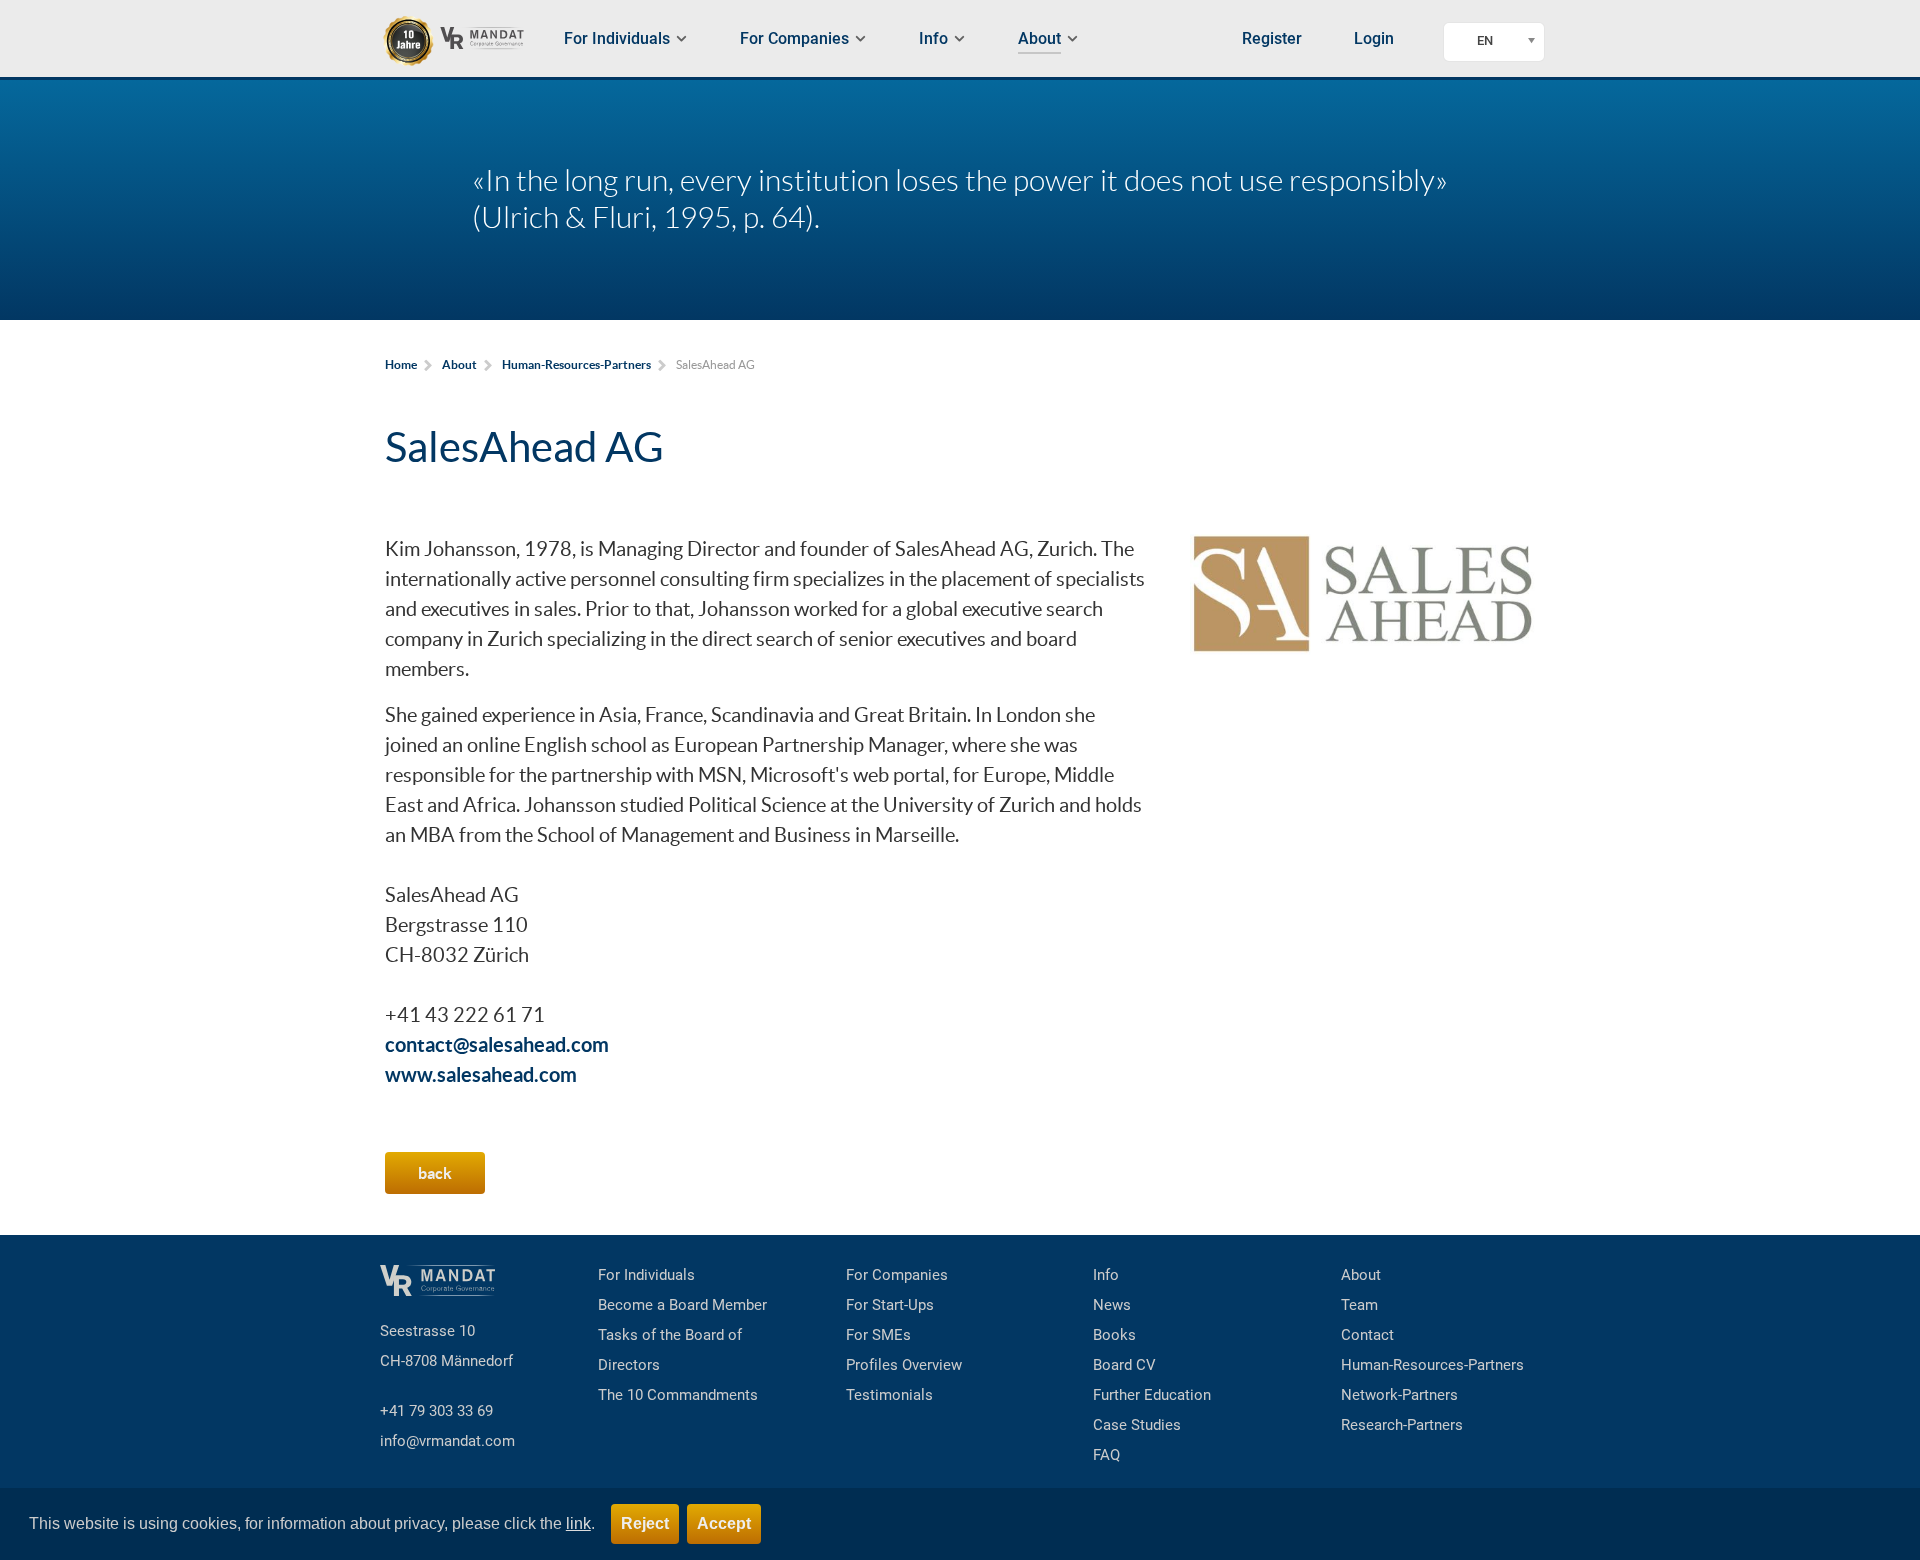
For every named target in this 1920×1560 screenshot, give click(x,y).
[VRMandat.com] (462, 41)
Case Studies (1137, 1425)
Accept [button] (724, 1523)
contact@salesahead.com (497, 1044)
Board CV (1124, 1365)
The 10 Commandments (678, 1395)
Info (1106, 1275)
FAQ (1106, 1455)
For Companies (897, 1275)
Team (1359, 1305)
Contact (1367, 1335)
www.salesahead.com (481, 1074)
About (1361, 1275)
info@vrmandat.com (447, 1441)
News (1112, 1305)
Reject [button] (645, 1523)
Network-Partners (1399, 1395)
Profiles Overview (904, 1365)
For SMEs (878, 1335)
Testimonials (889, 1395)
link (578, 1523)
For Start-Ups (890, 1305)
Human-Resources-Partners (1432, 1365)
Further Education (1152, 1395)
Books (1114, 1335)
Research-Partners (1402, 1425)
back (435, 1173)
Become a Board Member (682, 1305)
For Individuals (646, 1275)
